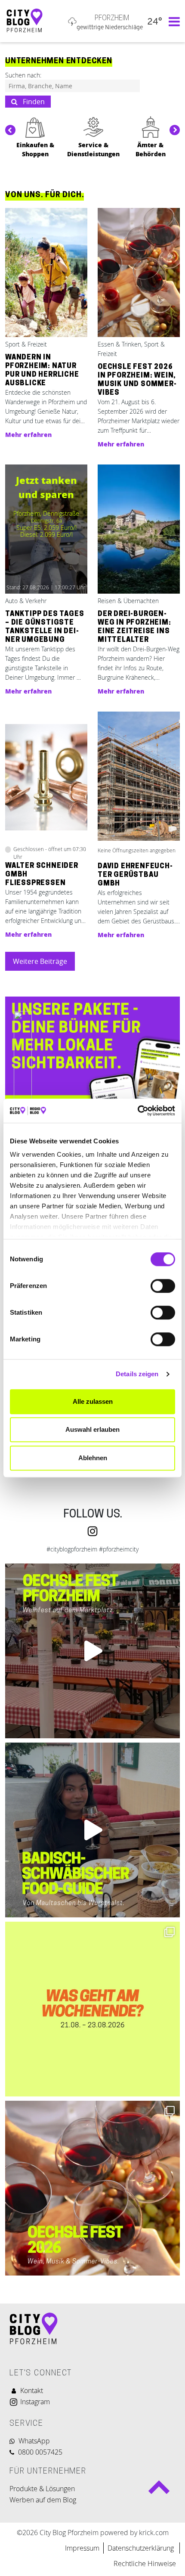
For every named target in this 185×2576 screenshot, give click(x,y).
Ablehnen (93, 1458)
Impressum (82, 2548)
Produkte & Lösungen (42, 2489)
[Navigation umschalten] (172, 21)
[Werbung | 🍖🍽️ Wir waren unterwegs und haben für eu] (92, 1830)
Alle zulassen (93, 1401)
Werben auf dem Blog (43, 2500)
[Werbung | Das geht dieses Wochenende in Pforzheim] (92, 2009)
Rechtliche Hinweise (145, 2564)
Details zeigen (137, 1374)
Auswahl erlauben (92, 1429)
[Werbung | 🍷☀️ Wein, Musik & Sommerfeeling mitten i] (92, 2188)
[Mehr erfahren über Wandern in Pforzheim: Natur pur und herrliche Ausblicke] (46, 273)
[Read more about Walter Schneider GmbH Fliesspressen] (46, 777)
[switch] (163, 1286)
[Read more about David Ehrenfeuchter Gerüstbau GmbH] (139, 777)
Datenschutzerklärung (142, 2548)
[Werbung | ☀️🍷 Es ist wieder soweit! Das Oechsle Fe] (92, 1651)
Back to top (159, 2491)
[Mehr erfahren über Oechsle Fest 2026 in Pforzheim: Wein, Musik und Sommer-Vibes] (139, 273)
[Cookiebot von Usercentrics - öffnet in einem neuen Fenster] (137, 1111)
